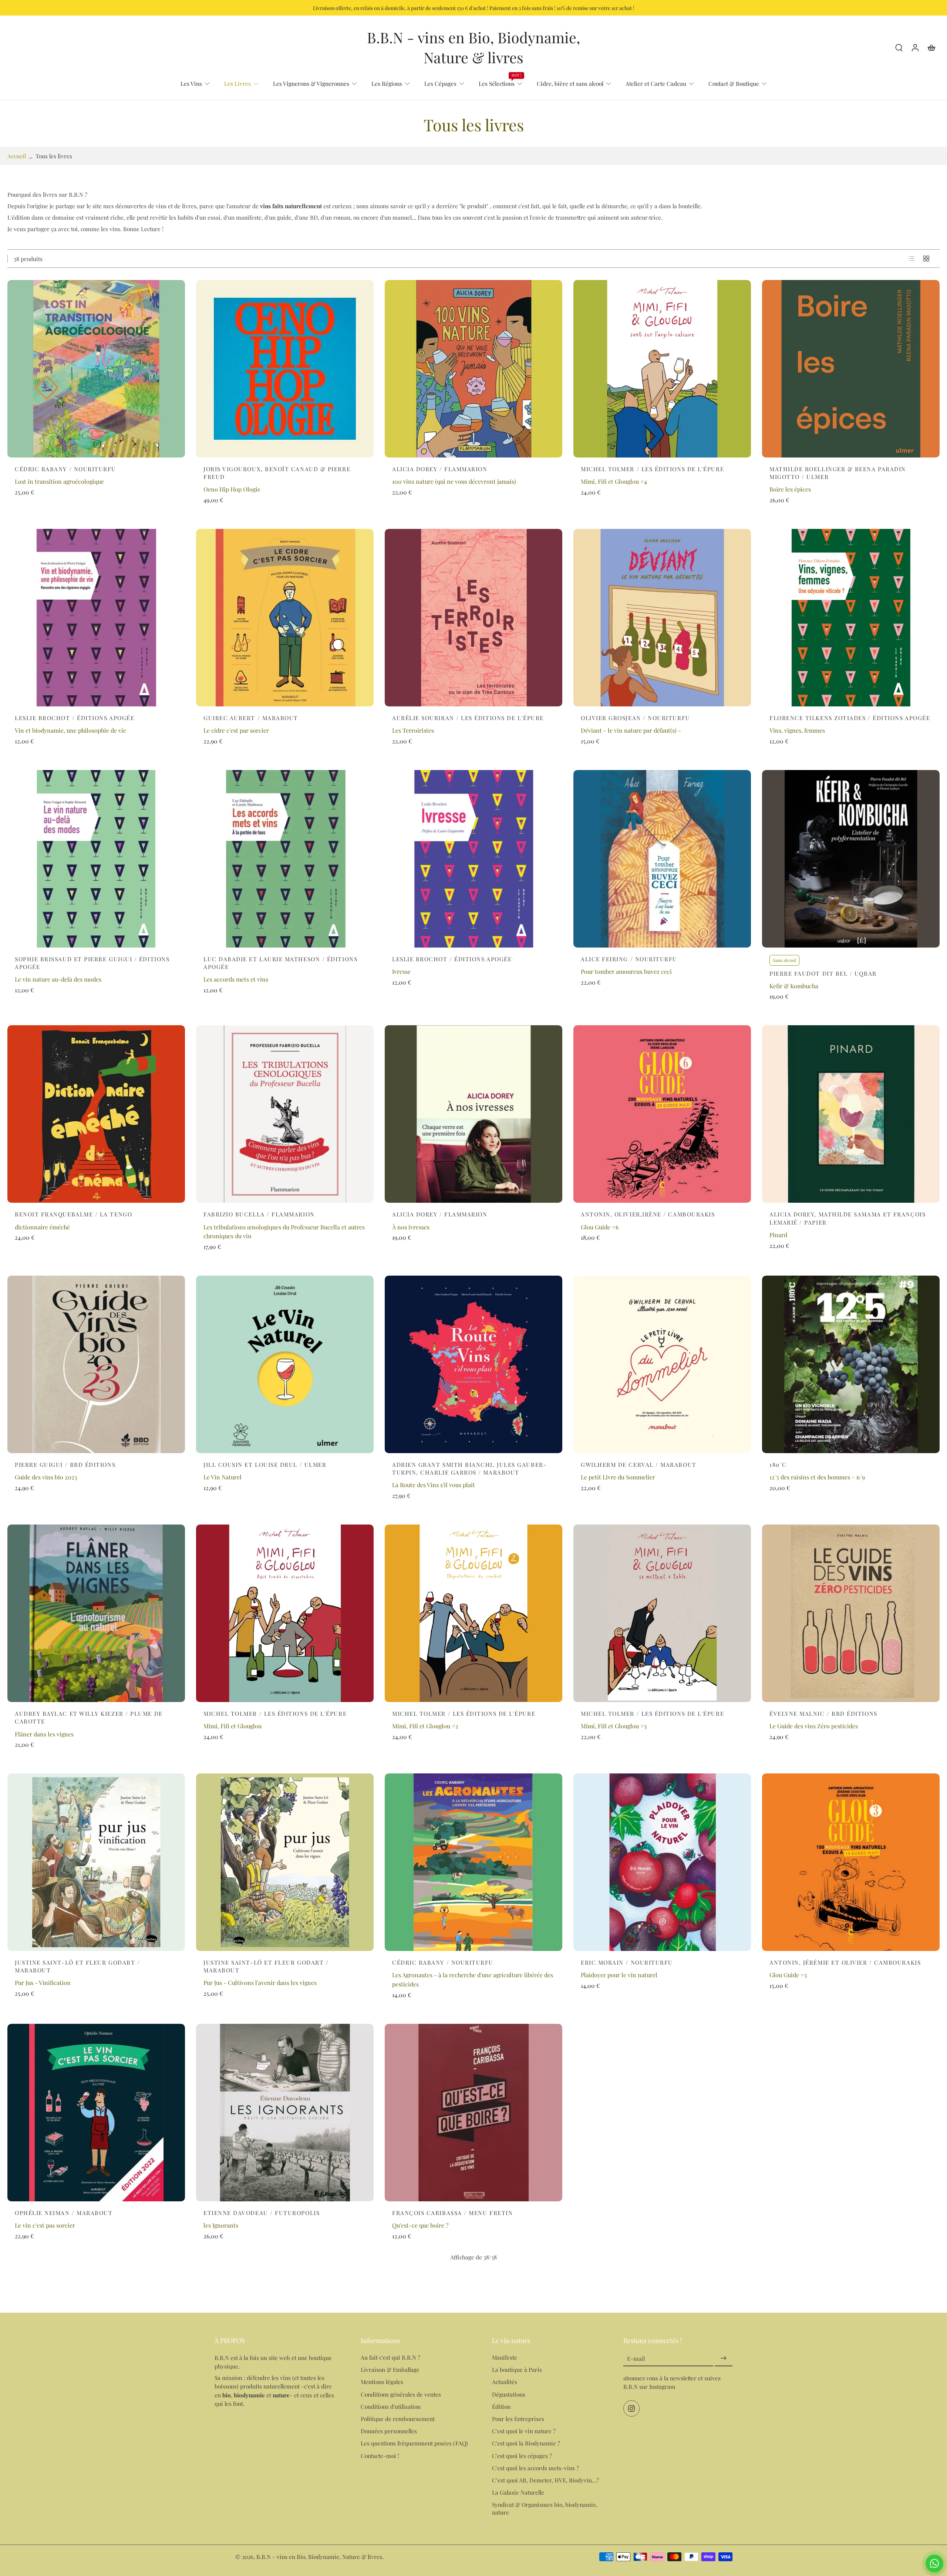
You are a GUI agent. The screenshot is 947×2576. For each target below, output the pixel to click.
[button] (277, 2340)
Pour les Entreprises (518, 2419)
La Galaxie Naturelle (518, 2492)
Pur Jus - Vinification (43, 1983)
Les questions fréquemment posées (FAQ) (414, 2443)
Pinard (778, 1235)
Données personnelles (389, 2431)
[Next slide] (934, 1114)
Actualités (505, 2382)
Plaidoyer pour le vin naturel (619, 1975)
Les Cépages (440, 83)
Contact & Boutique (734, 83)
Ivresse (401, 971)
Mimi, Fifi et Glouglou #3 (614, 1726)
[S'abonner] (724, 2359)
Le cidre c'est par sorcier (236, 730)
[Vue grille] (926, 259)
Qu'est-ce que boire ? (420, 2225)
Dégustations (509, 2394)
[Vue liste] (911, 259)
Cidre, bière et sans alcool (570, 83)
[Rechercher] (899, 47)
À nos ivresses (411, 1227)
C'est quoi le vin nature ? (524, 2431)
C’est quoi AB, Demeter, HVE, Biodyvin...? (545, 2480)
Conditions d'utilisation (391, 2406)
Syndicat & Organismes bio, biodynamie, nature (545, 2509)
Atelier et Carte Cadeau (656, 83)
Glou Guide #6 (600, 1227)
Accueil (17, 156)
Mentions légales (382, 2382)
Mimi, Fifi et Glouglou (232, 1726)
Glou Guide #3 (788, 1975)
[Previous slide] (768, 1114)
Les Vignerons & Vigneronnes (311, 83)
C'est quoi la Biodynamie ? (526, 2443)
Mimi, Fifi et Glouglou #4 (614, 481)
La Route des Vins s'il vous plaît (434, 1485)
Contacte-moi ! (380, 2456)
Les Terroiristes (413, 730)
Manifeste (505, 2358)
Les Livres (237, 83)
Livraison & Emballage (390, 2370)
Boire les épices (790, 489)
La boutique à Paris (517, 2370)
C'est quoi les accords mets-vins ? (535, 2468)
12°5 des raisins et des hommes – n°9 (817, 1477)
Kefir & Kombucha (794, 986)
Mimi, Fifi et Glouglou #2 (425, 1726)
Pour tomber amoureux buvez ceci (626, 971)
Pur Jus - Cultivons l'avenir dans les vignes (260, 1983)
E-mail (636, 2359)
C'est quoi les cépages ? (522, 2456)
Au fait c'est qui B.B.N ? (390, 2358)
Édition (501, 2406)
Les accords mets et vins (236, 979)
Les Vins (191, 83)
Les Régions (387, 83)
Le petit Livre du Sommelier (618, 1477)
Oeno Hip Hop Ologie (232, 489)
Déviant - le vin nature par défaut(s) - (631, 730)
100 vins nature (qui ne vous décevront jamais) (454, 481)
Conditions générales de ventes (401, 2394)
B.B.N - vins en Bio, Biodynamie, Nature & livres (319, 2557)
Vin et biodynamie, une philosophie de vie (70, 730)
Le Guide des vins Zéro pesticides (814, 1726)
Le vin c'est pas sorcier (45, 2225)
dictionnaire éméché (42, 1227)
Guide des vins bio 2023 (46, 1477)
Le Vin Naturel (223, 1477)
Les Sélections (497, 83)
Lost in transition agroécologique (59, 481)
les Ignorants (221, 2225)
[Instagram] (631, 2409)
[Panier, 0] (931, 47)
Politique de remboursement (398, 2419)
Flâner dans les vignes (44, 1734)
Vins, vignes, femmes (797, 730)
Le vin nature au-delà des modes (58, 979)
